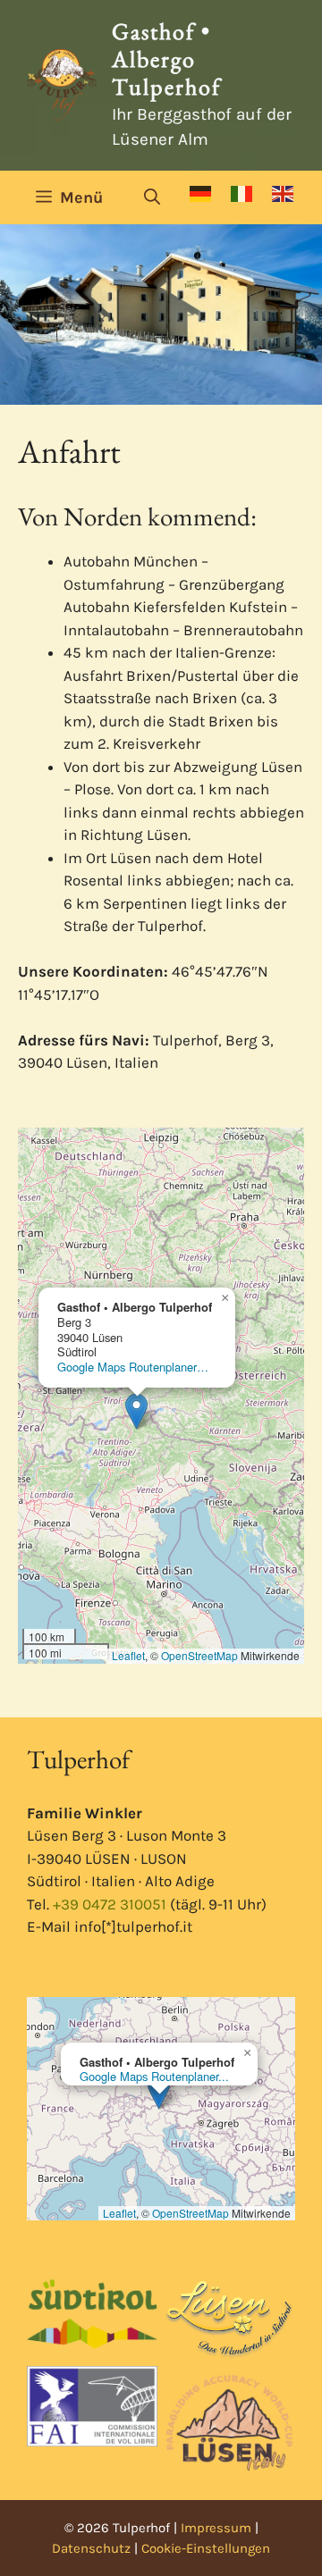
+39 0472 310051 (110, 1904)
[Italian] (242, 194)
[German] (201, 194)
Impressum (216, 2528)
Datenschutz (91, 2548)
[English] (284, 194)
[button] (136, 1411)
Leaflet (128, 1655)
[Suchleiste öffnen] (152, 197)
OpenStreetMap (199, 1655)
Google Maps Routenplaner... (154, 2076)
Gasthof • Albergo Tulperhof (166, 59)
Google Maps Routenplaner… (133, 1367)
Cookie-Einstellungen (206, 2548)
